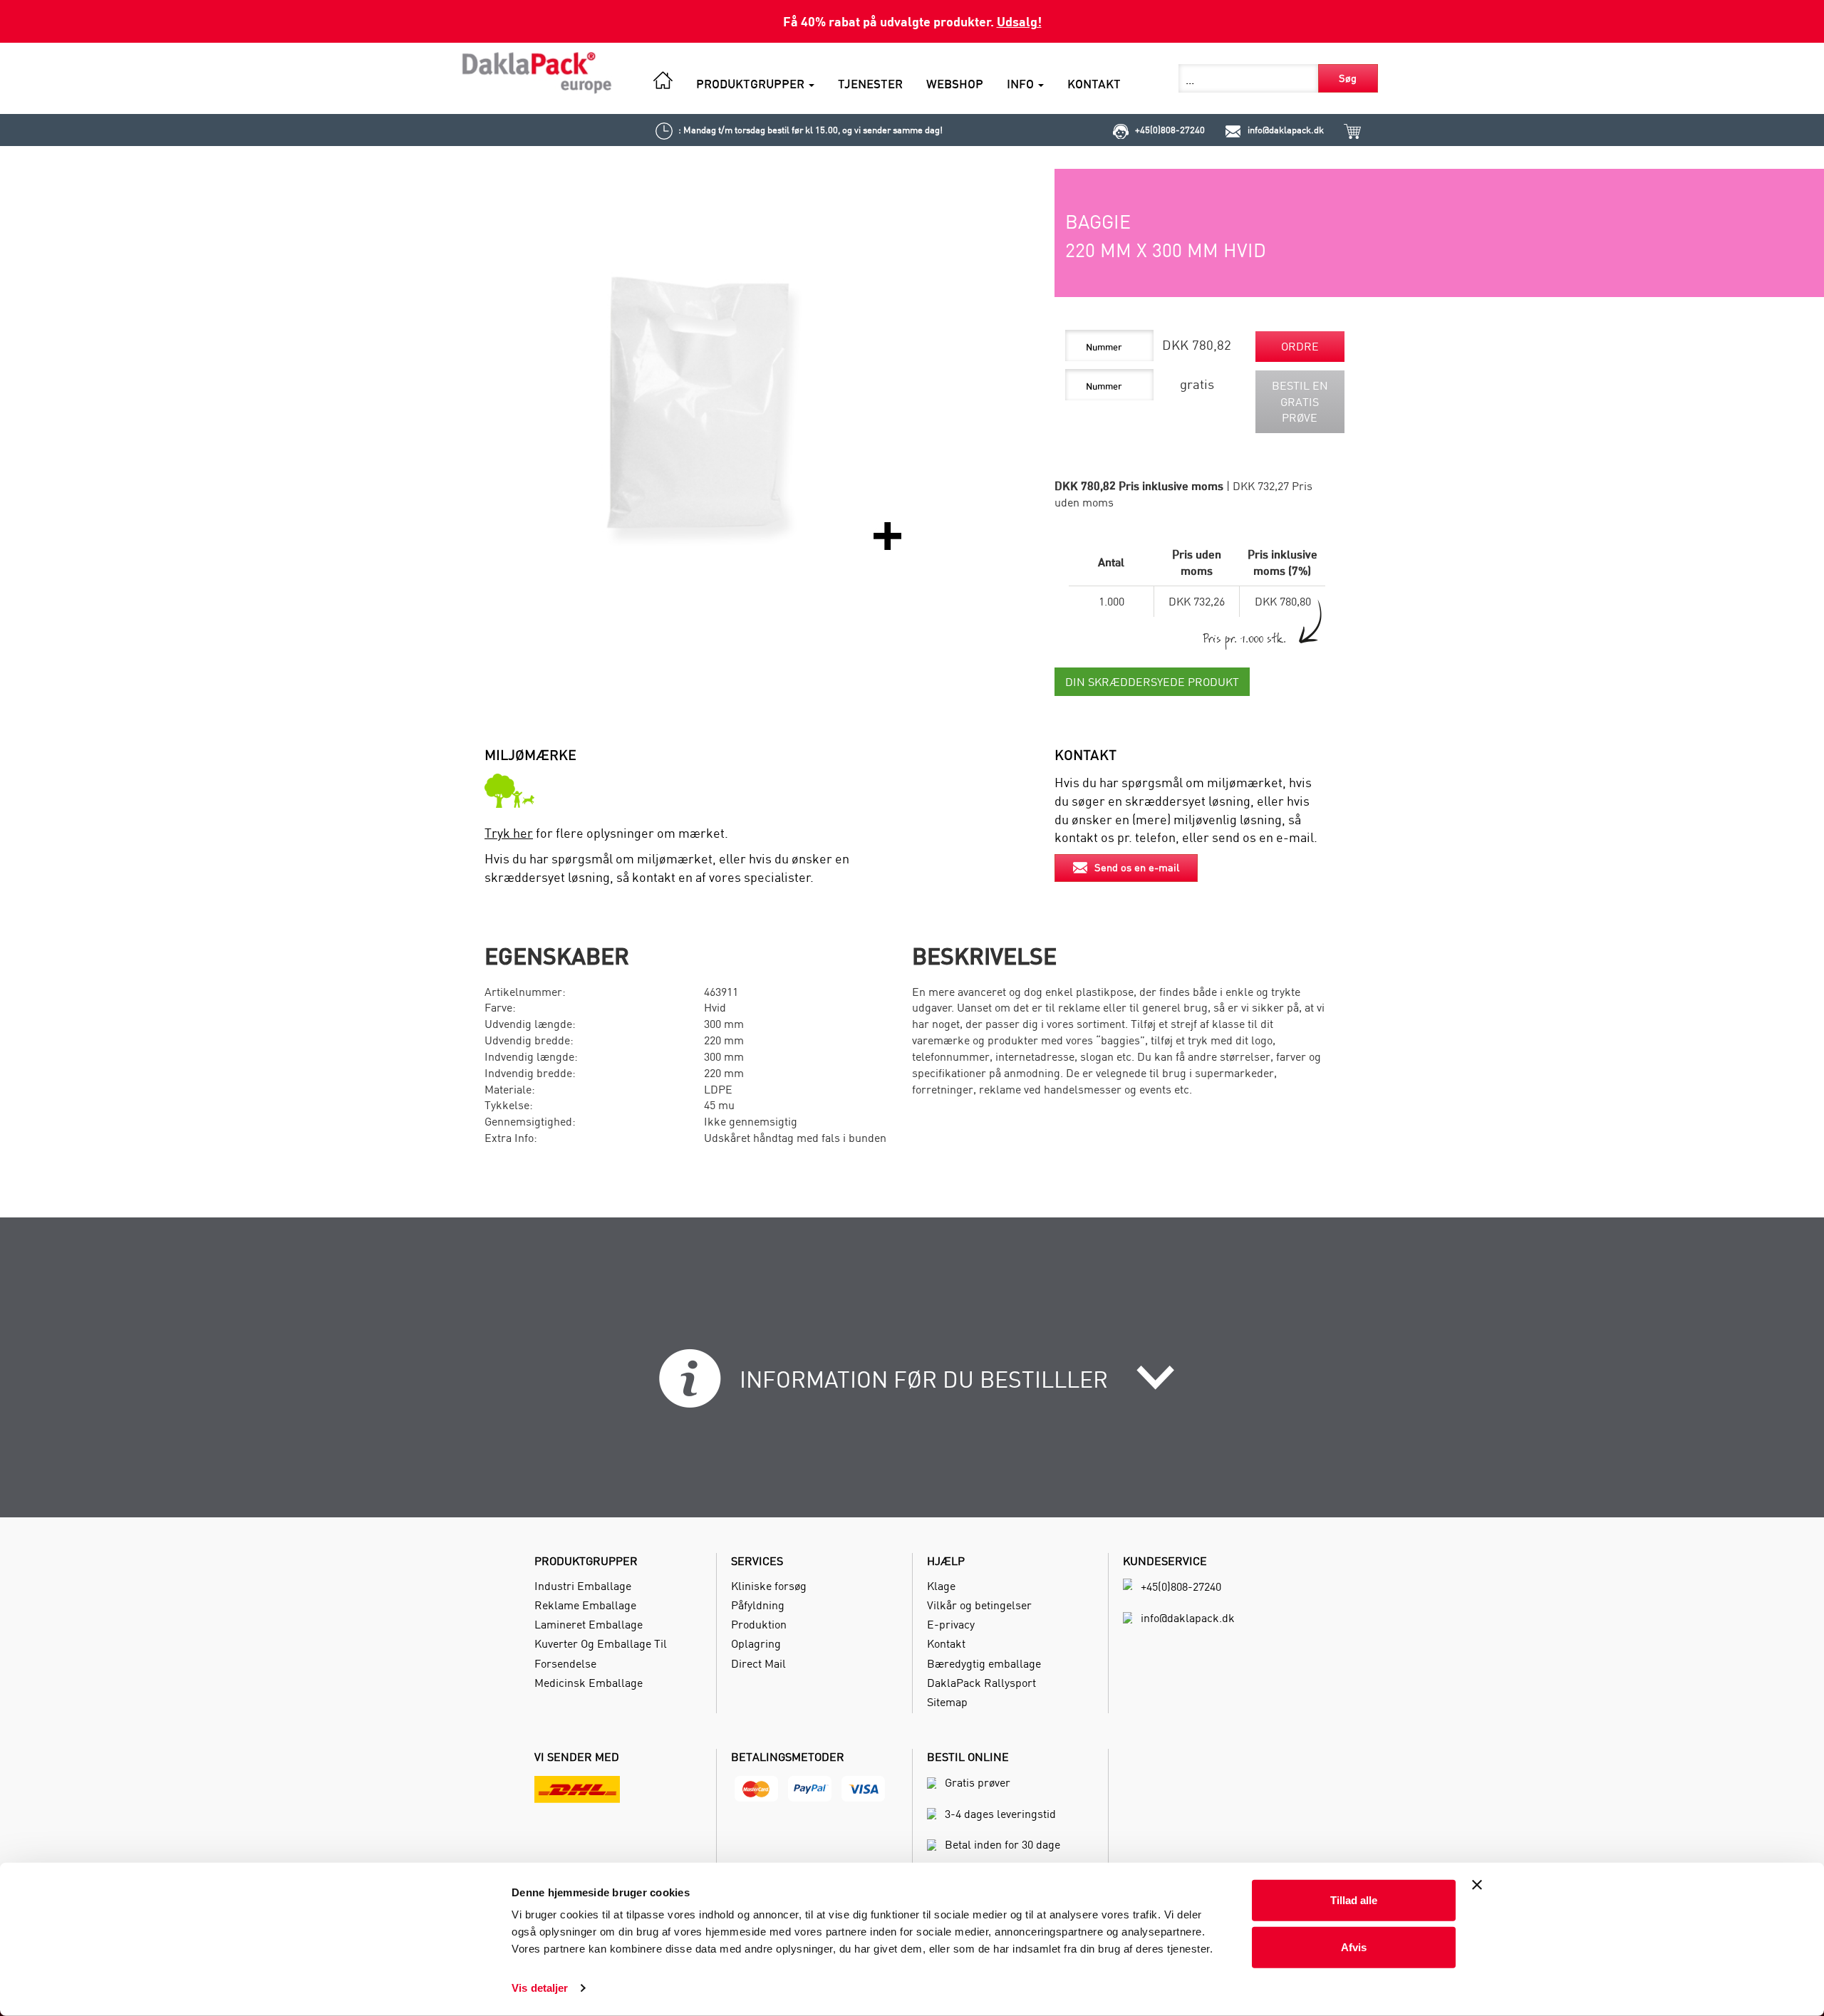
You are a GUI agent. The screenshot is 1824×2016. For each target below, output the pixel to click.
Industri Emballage (583, 1586)
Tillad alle (1354, 1900)
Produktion (759, 1624)
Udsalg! (1019, 21)
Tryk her (509, 833)
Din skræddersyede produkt (1152, 682)
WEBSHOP (955, 84)
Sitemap (947, 1702)
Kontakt (946, 1643)
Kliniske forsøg (769, 1586)
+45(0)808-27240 (1170, 130)
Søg (1348, 78)
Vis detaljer (540, 1988)
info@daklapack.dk (1286, 130)
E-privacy (951, 1624)
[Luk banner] (1477, 1885)
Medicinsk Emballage (589, 1683)
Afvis (1354, 1947)
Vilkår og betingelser (979, 1605)
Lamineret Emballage (589, 1624)
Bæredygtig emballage (984, 1663)
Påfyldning (758, 1605)
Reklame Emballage (585, 1605)
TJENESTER (870, 84)
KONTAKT (1094, 84)
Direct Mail (758, 1663)
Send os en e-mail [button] (1137, 867)
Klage (941, 1586)
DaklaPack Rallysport (981, 1683)
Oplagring (756, 1643)
